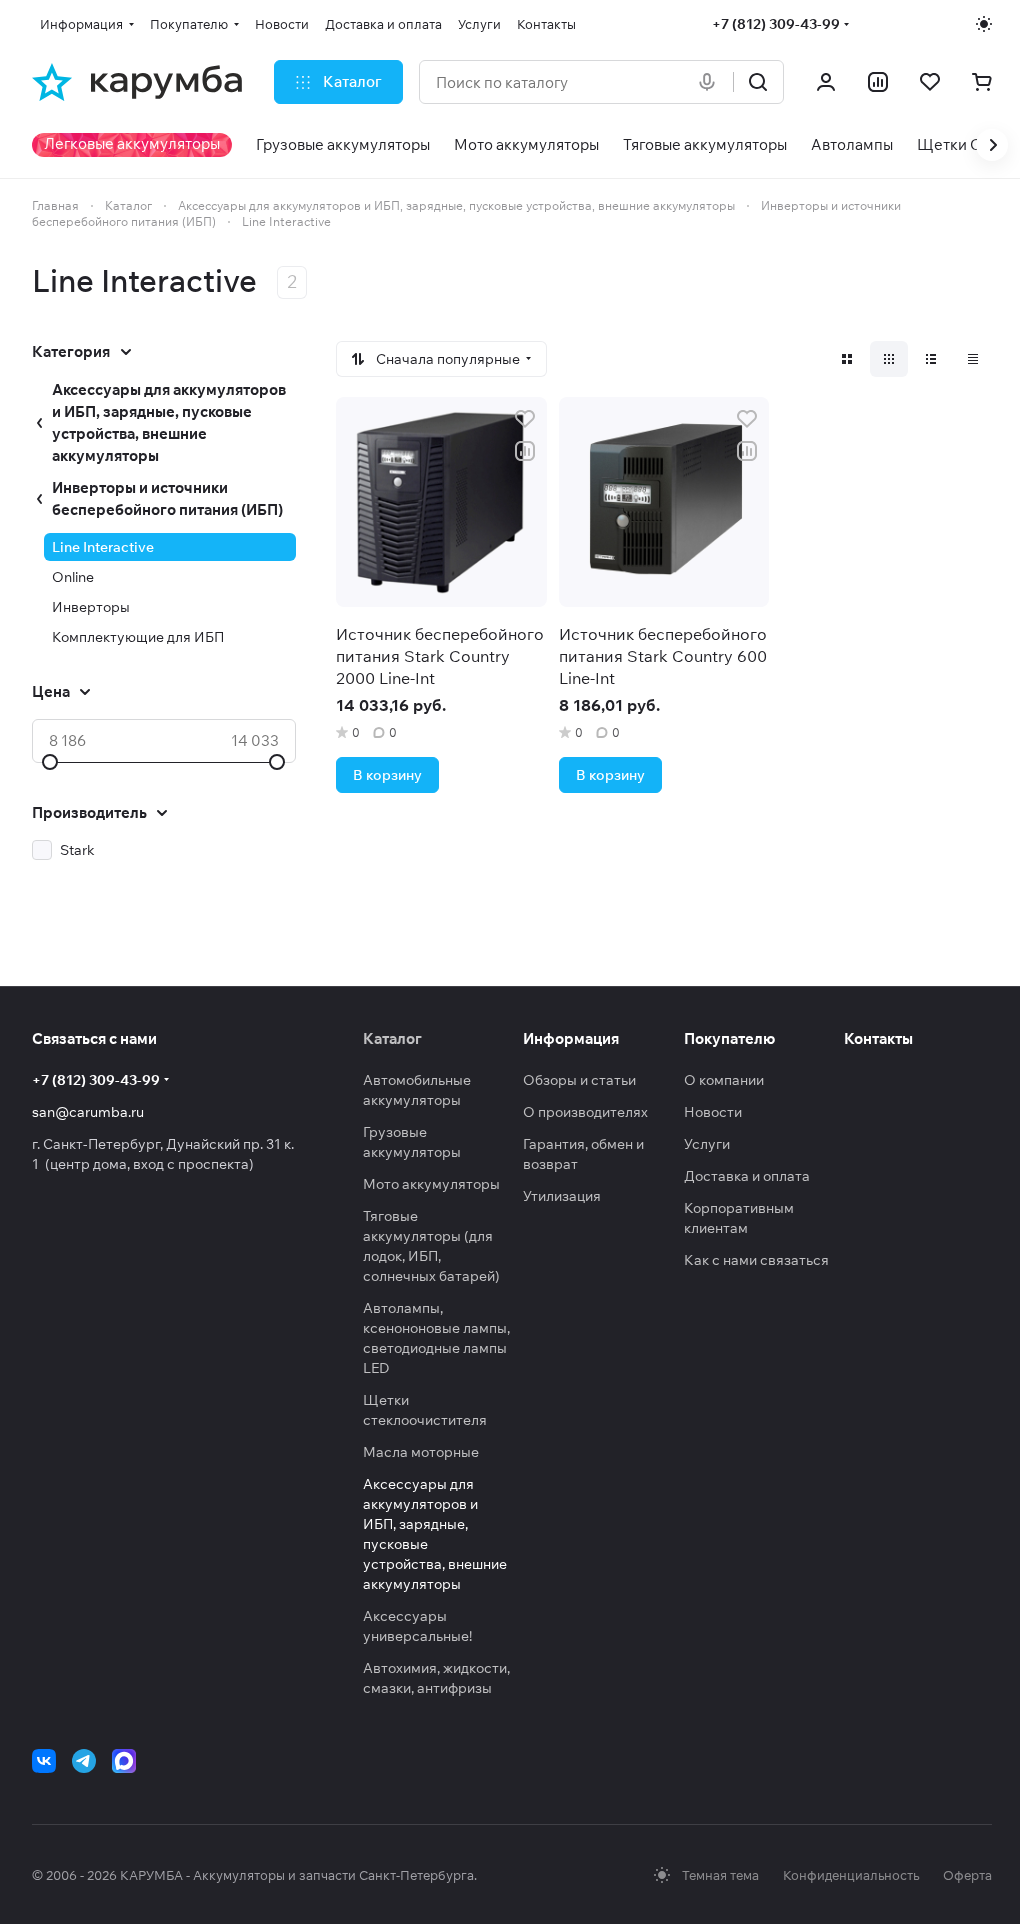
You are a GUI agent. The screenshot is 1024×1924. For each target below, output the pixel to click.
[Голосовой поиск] (711, 82)
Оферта (967, 1875)
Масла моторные (421, 1452)
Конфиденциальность (851, 1875)
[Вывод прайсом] (973, 359)
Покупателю (729, 1038)
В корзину (387, 775)
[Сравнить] (525, 451)
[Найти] (758, 82)
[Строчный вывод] (931, 359)
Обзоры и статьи (579, 1080)
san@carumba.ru (88, 1112)
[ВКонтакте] (44, 1761)
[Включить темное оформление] (984, 24)
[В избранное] (525, 419)
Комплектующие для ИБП (138, 637)
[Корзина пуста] (982, 82)
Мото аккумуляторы (431, 1184)
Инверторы (91, 607)
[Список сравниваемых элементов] (878, 82)
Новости (713, 1112)
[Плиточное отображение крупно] (847, 359)
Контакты (878, 1038)
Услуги (707, 1144)
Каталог (392, 1038)
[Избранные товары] (930, 82)
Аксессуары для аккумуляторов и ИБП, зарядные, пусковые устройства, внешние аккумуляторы (169, 422)
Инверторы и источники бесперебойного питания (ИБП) (167, 498)
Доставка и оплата (747, 1176)
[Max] (124, 1761)
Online (73, 577)
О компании (724, 1080)
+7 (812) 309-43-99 (776, 24)
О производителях (585, 1112)
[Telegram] (84, 1761)
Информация (571, 1038)
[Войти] (826, 82)
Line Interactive (103, 547)
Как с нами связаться (756, 1260)
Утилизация (562, 1196)
